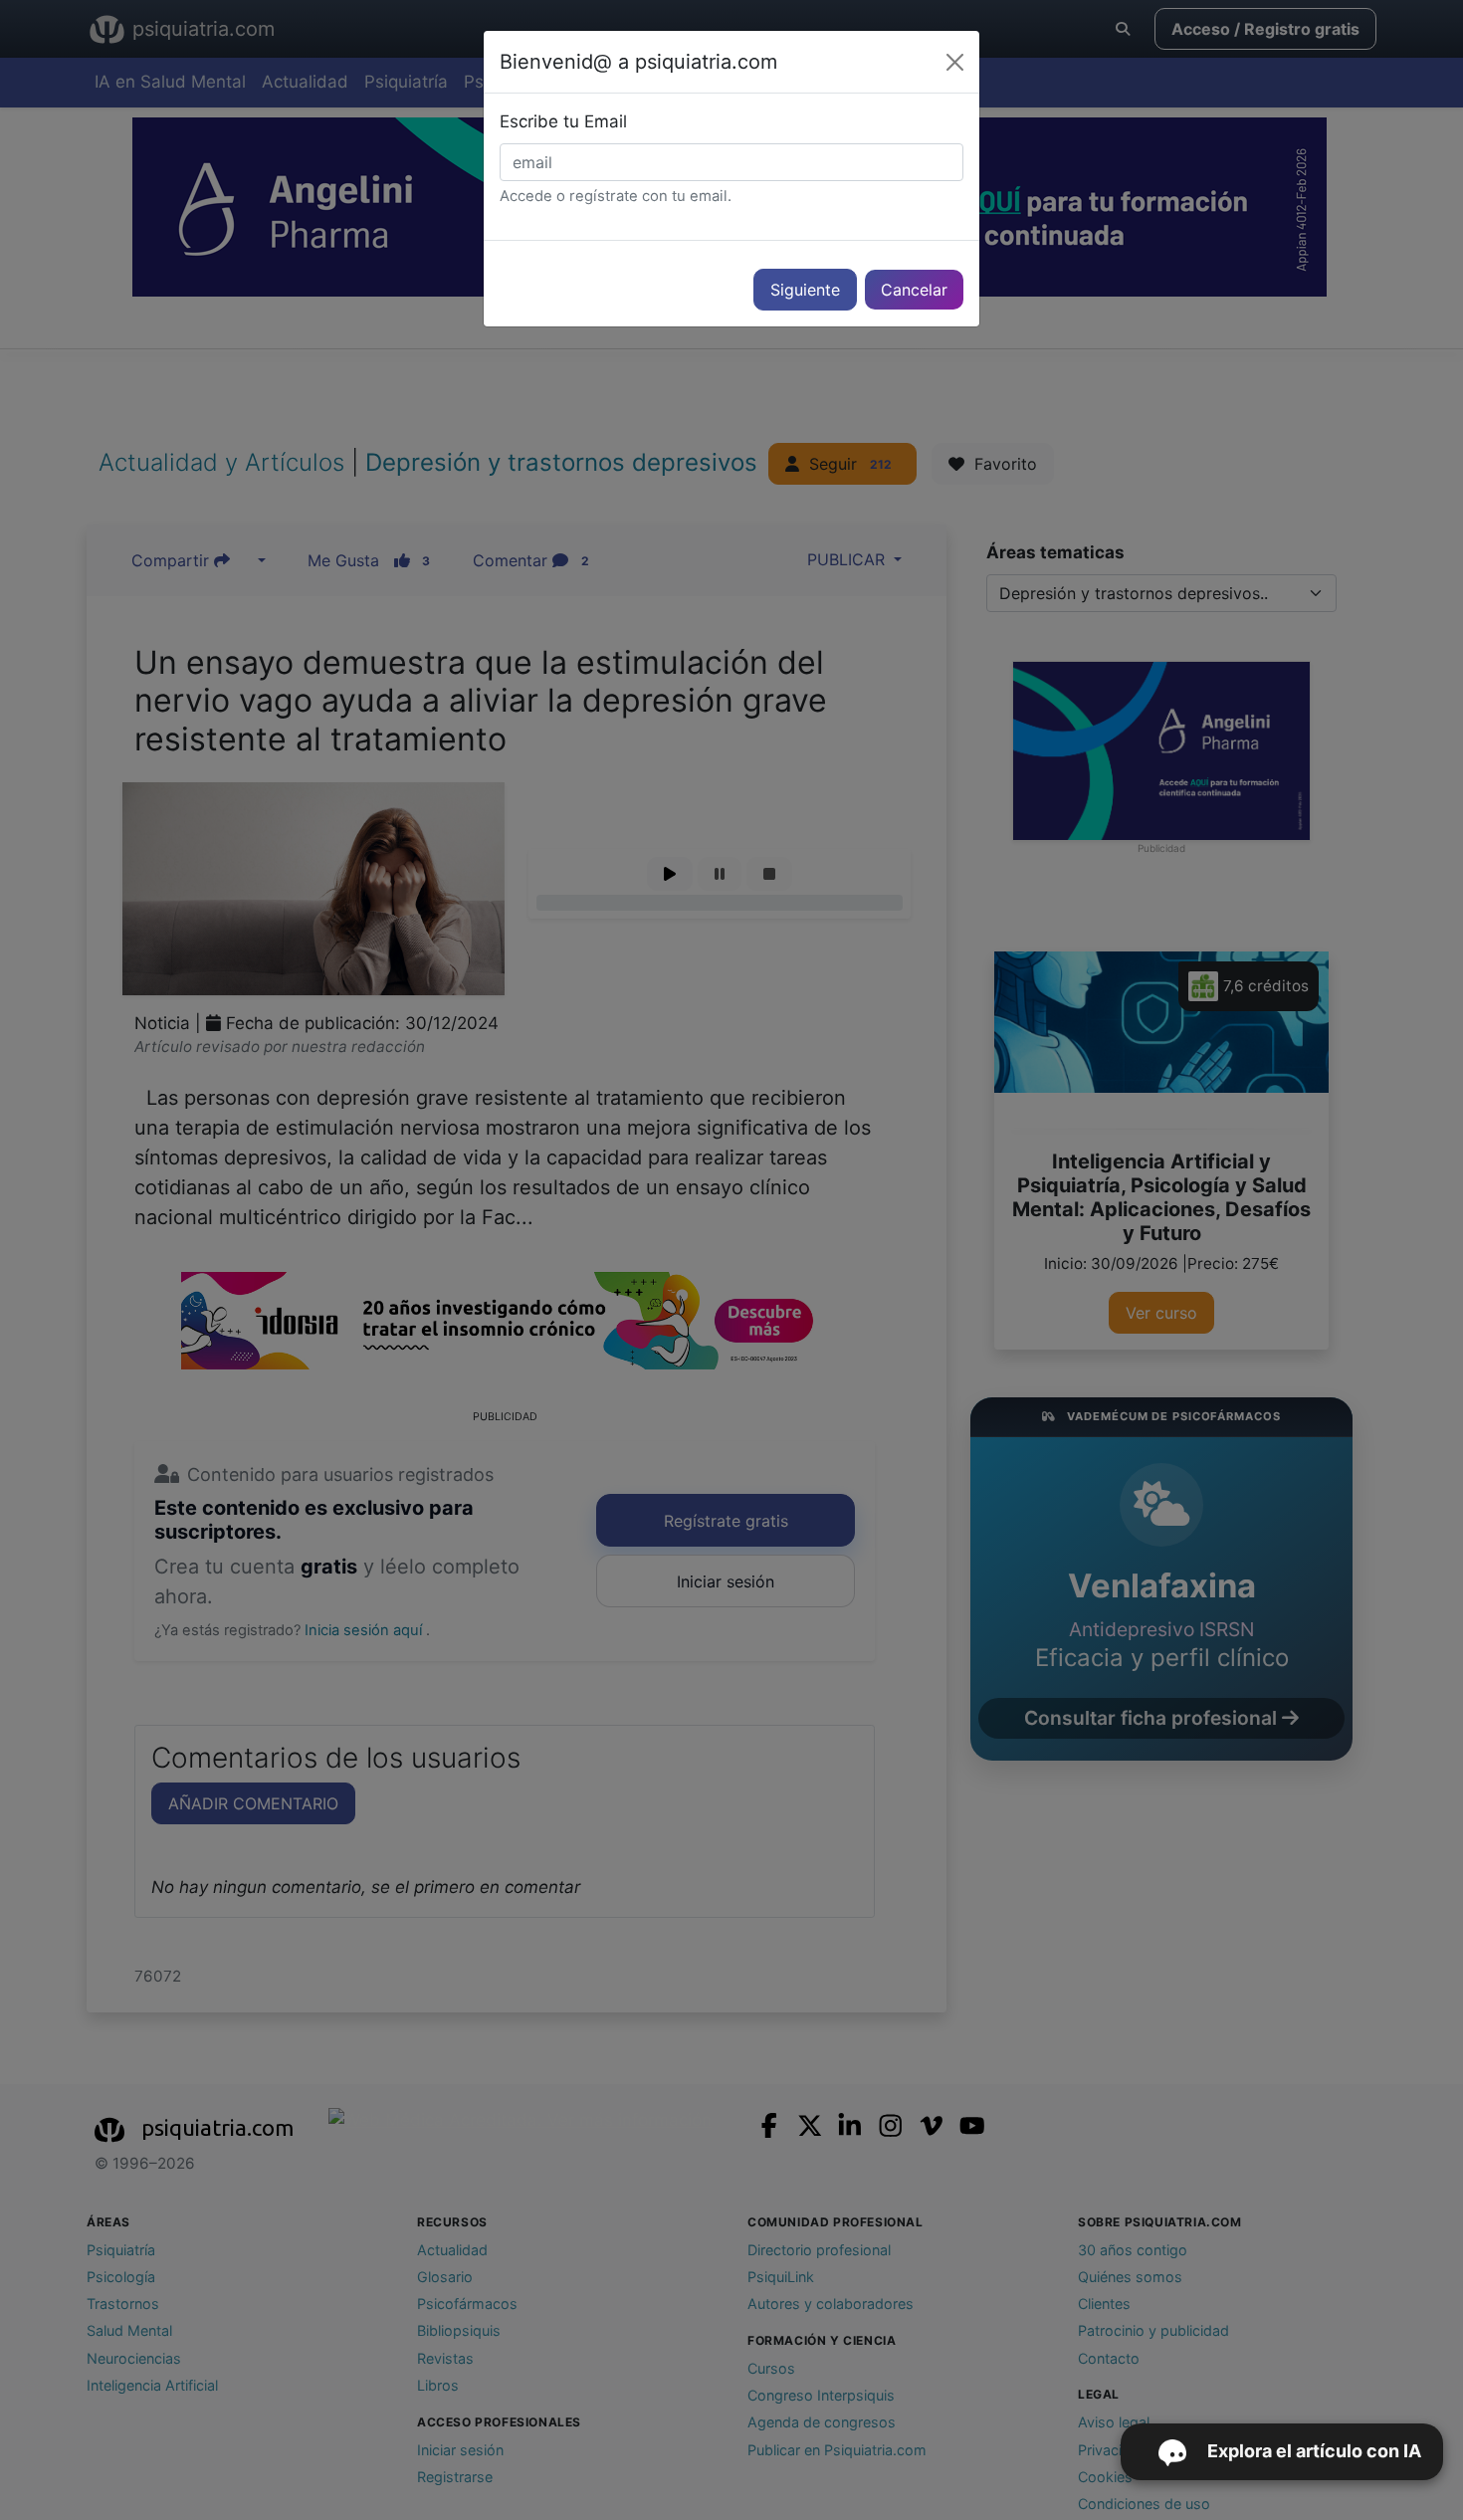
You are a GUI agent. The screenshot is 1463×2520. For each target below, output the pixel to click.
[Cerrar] (955, 62)
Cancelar (914, 290)
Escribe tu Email (563, 121)
